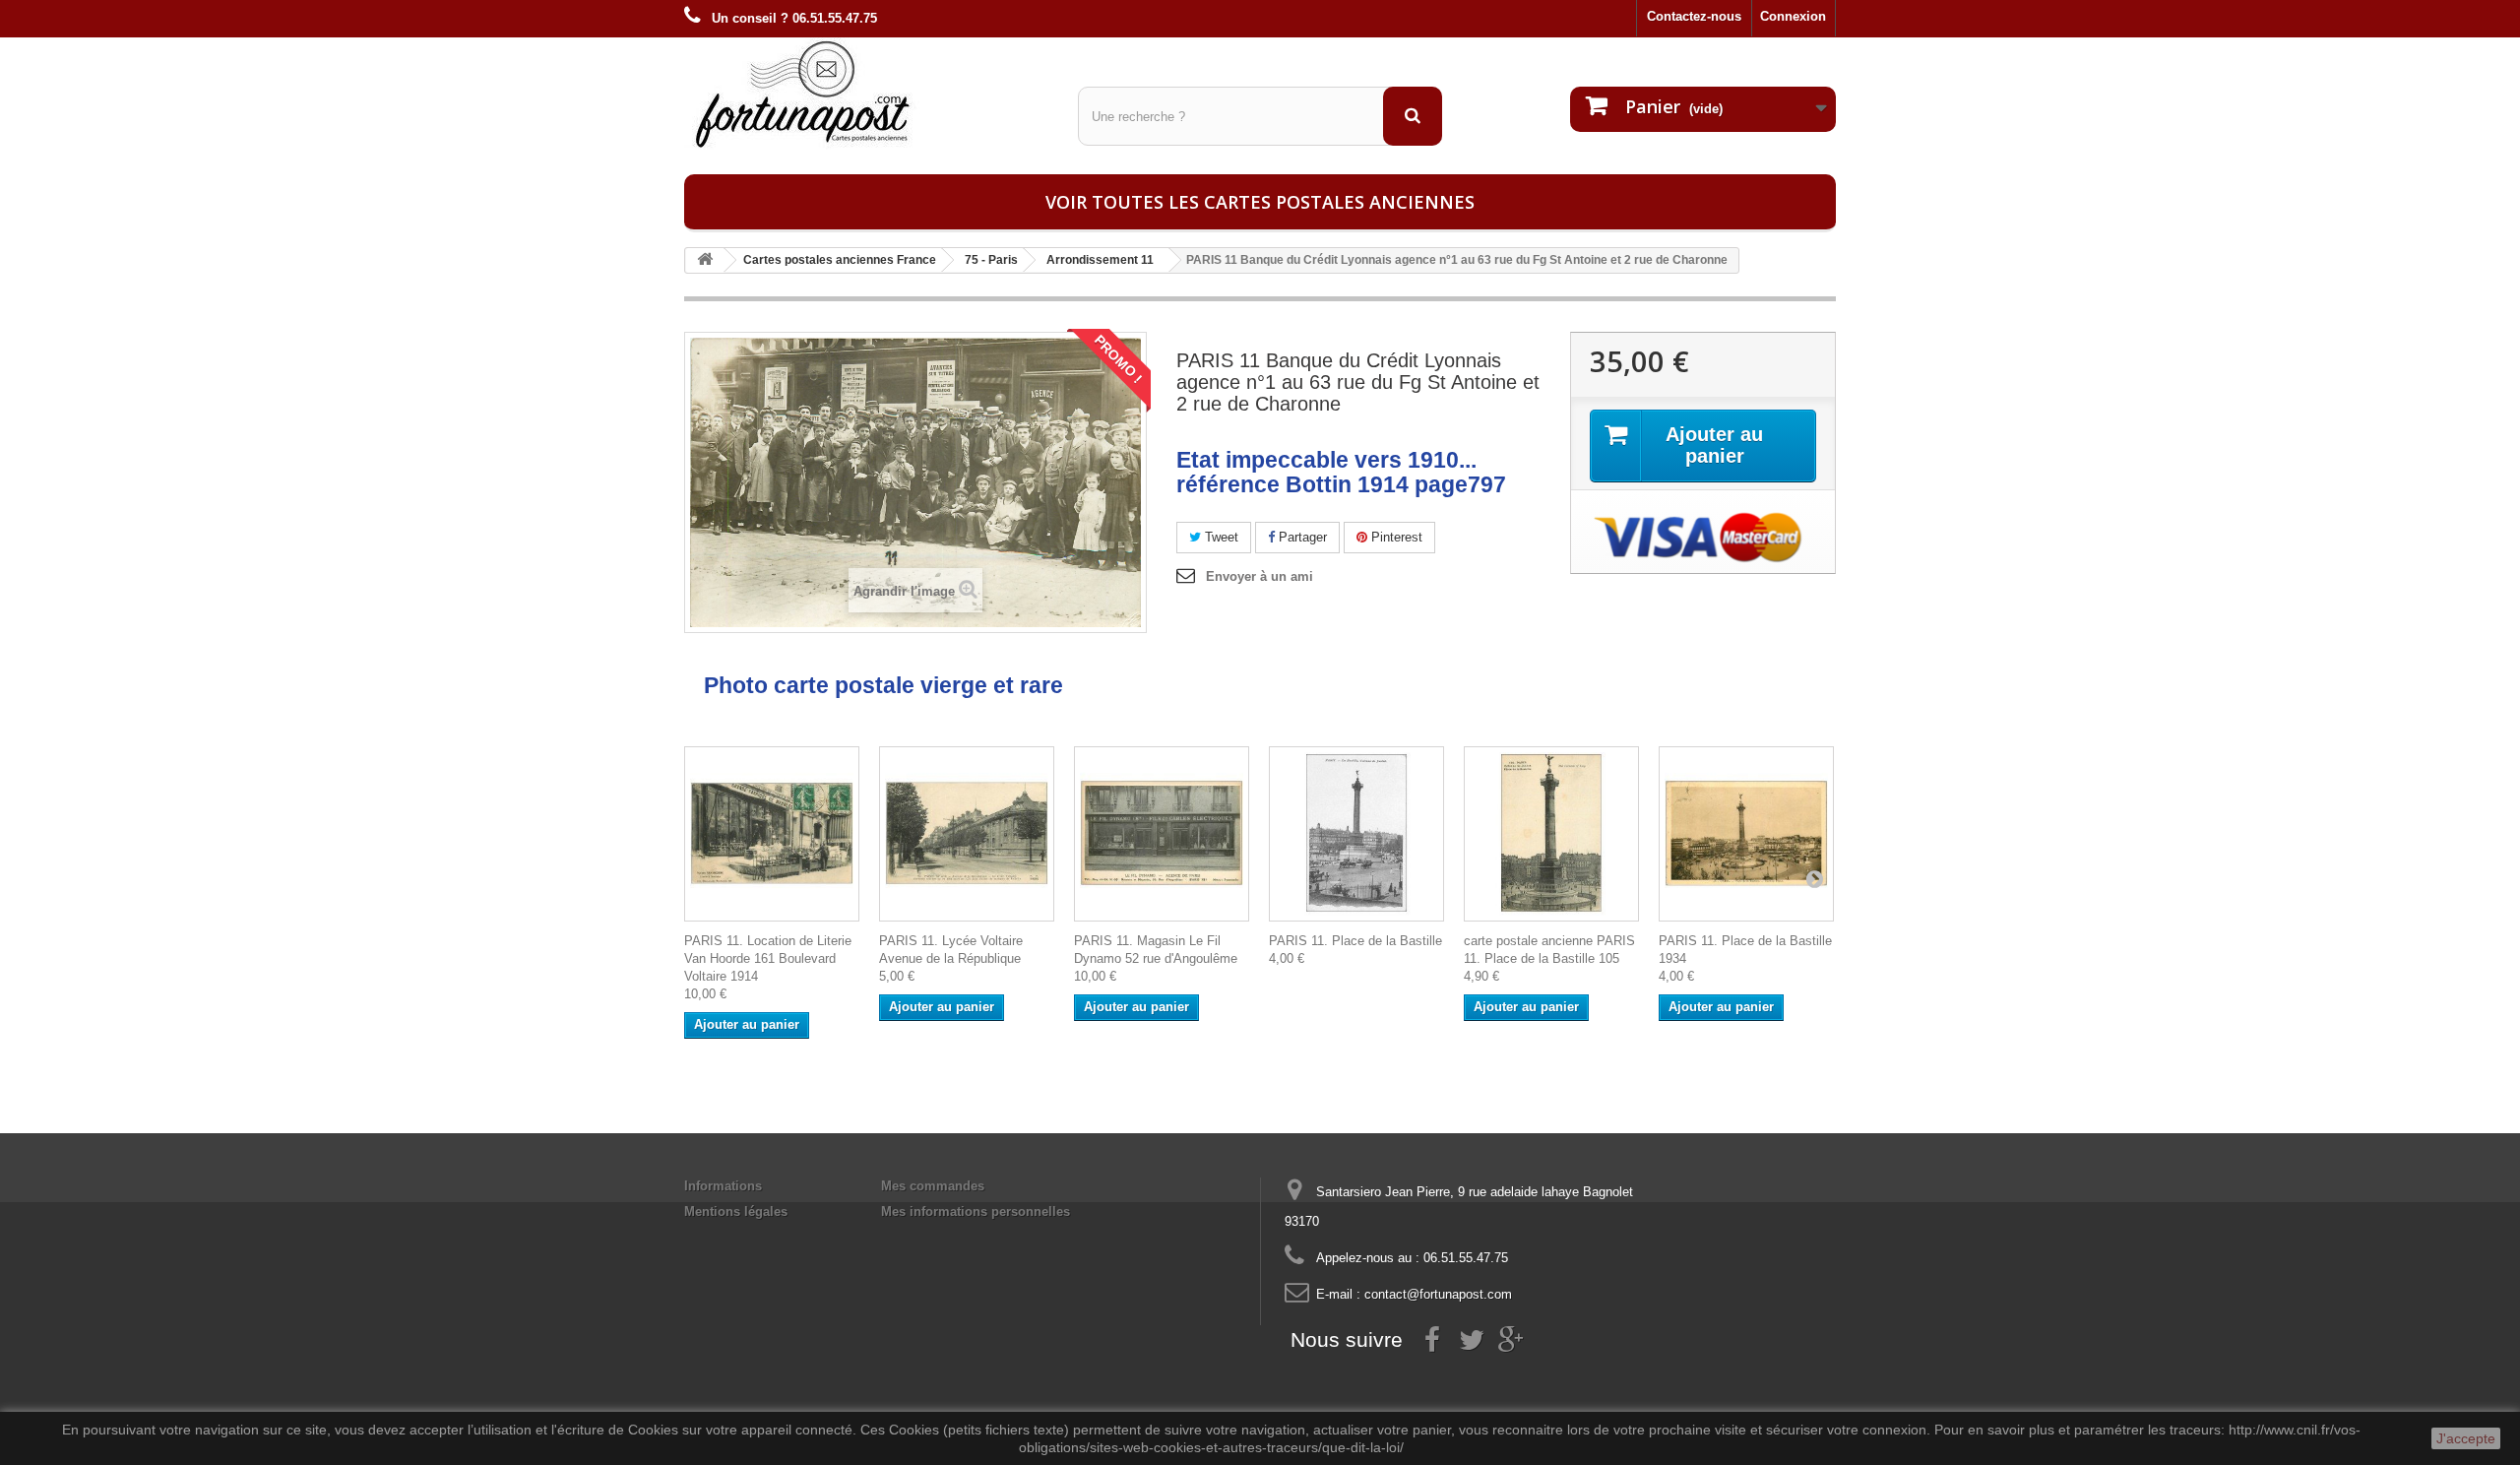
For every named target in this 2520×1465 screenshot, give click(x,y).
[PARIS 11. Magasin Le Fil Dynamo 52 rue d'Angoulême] (1162, 834)
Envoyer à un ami (1260, 576)
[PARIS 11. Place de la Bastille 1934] (1746, 834)
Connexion (1793, 16)
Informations (723, 1186)
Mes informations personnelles (976, 1211)
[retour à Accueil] (705, 260)
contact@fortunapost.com (1438, 1294)
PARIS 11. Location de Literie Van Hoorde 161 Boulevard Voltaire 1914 (768, 958)
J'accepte (2466, 1438)
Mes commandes (933, 1186)
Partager (1301, 537)
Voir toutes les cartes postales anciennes (1260, 202)
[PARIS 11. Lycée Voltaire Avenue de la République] (967, 834)
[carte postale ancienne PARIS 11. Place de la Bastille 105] (1551, 834)
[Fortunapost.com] (866, 94)
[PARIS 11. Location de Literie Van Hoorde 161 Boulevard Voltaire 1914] (772, 834)
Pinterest (1395, 537)
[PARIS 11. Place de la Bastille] (1356, 834)
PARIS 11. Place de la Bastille (1355, 941)
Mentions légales (736, 1211)
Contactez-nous (1694, 16)
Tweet (1220, 537)
